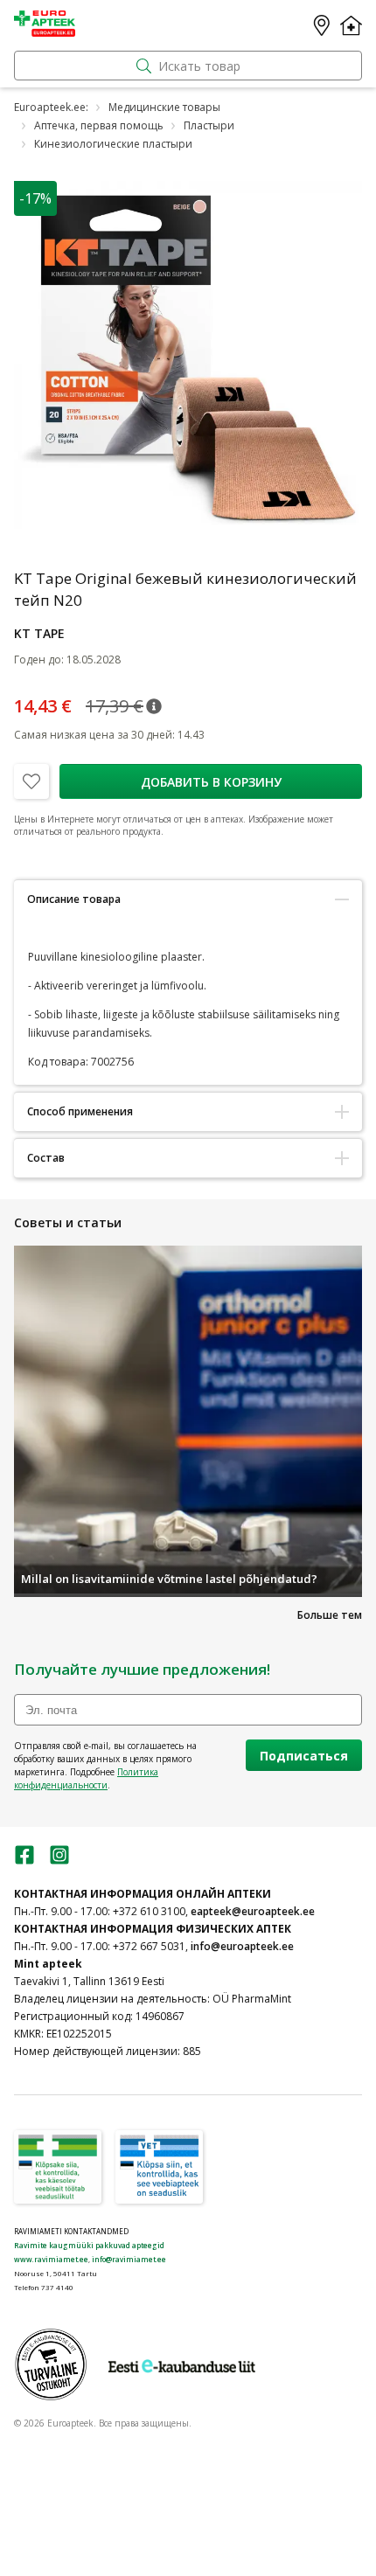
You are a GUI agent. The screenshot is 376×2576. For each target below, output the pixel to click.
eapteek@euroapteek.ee (253, 1911)
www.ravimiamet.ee (51, 2259)
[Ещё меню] (351, 25)
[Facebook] (24, 1861)
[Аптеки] (322, 25)
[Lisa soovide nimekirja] (31, 781)
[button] (154, 706)
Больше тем (330, 1615)
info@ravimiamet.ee (129, 2259)
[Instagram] (59, 1861)
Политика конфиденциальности (86, 1778)
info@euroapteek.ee (242, 1946)
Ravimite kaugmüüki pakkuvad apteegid (89, 2245)
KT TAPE (39, 633)
